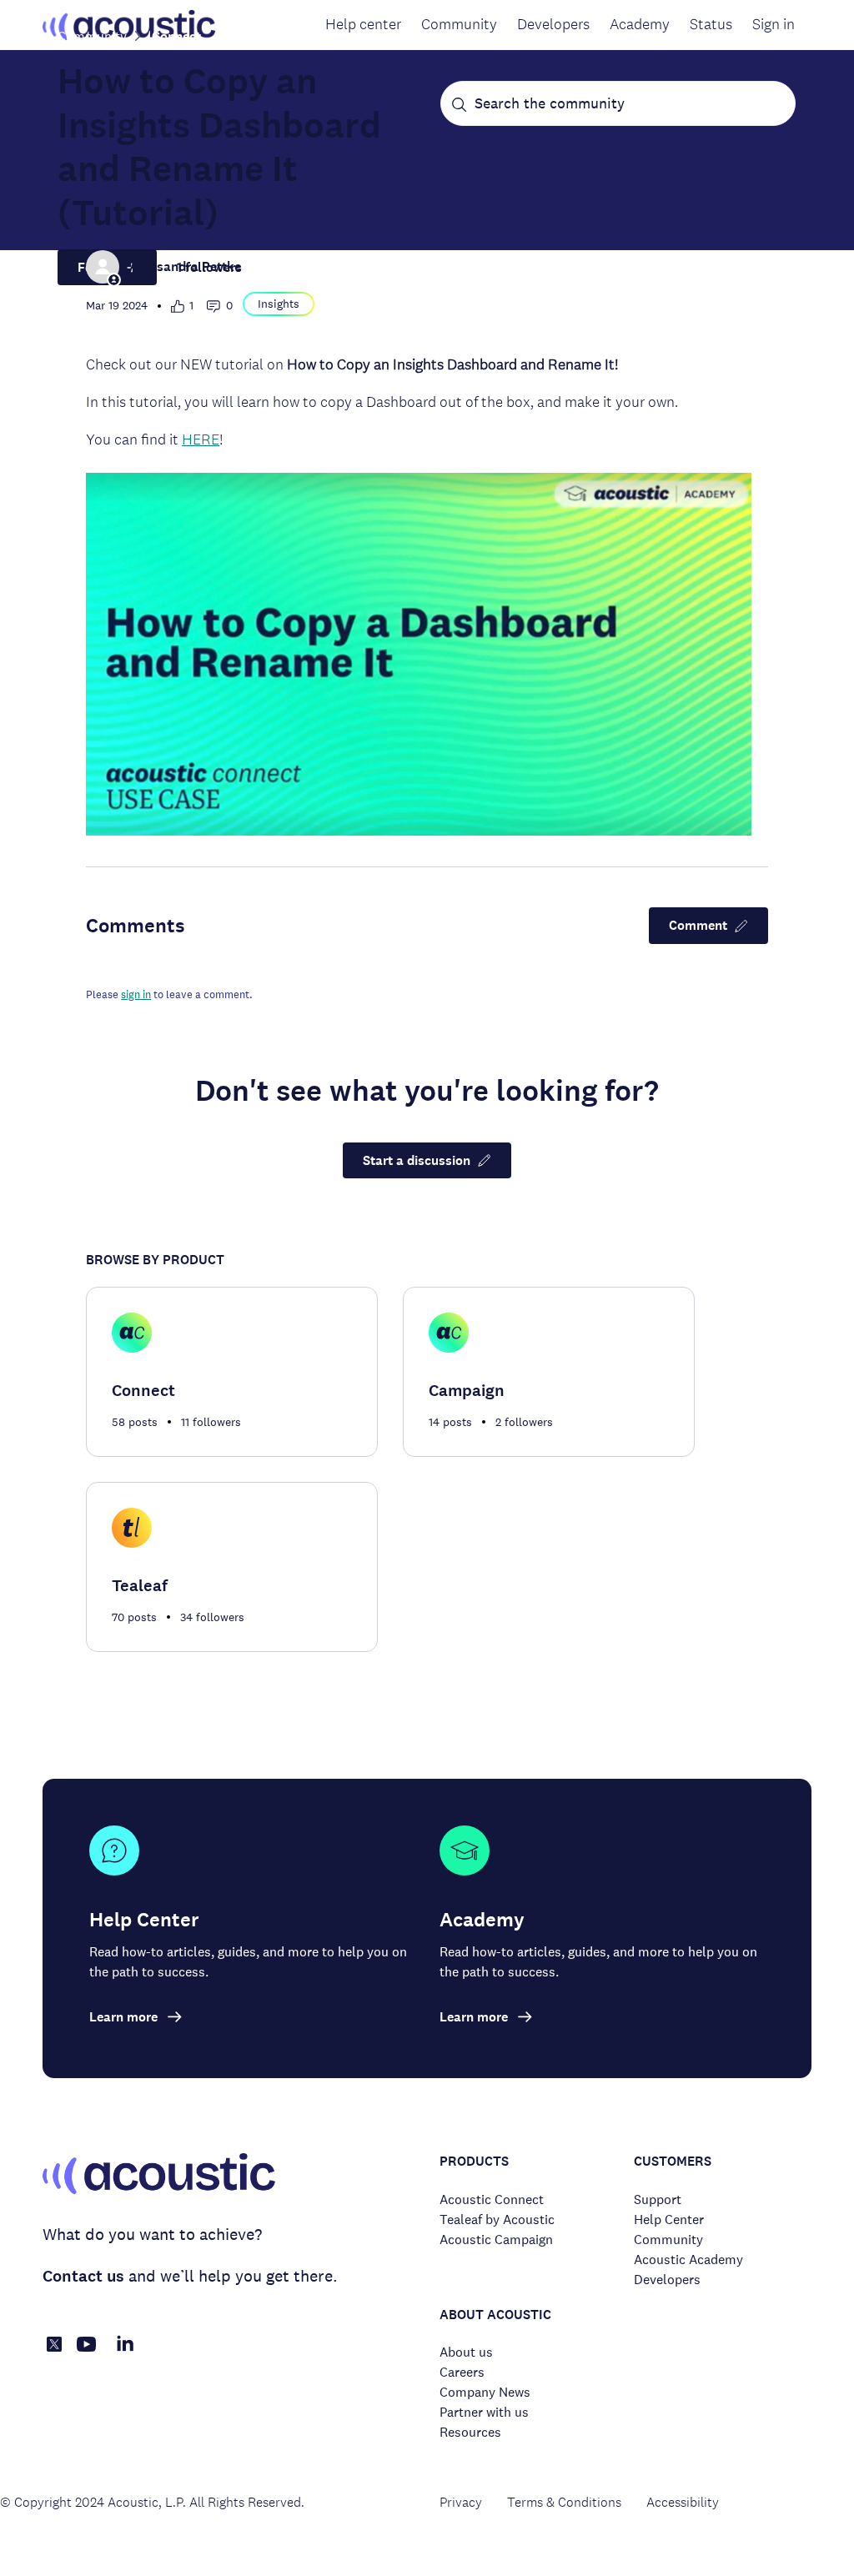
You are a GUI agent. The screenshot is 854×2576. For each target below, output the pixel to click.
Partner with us (484, 2412)
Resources (470, 2432)
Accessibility (683, 2502)
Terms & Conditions (564, 2502)
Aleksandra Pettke (185, 266)
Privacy (461, 2502)
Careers (462, 2372)
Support (658, 2199)
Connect (176, 36)
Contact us (83, 2276)
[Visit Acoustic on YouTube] (87, 2353)
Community (459, 24)
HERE (201, 439)
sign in (136, 994)
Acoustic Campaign (496, 2240)
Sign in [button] (774, 24)
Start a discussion (417, 1160)
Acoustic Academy (688, 2260)
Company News (485, 2392)
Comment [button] (698, 925)
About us (466, 2352)
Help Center (669, 2219)
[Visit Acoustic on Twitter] (54, 2347)
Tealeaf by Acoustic (497, 2219)
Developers (553, 24)
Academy (640, 24)
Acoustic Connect (492, 2199)
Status (711, 24)
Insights (279, 304)
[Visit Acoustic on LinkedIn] (125, 2353)
